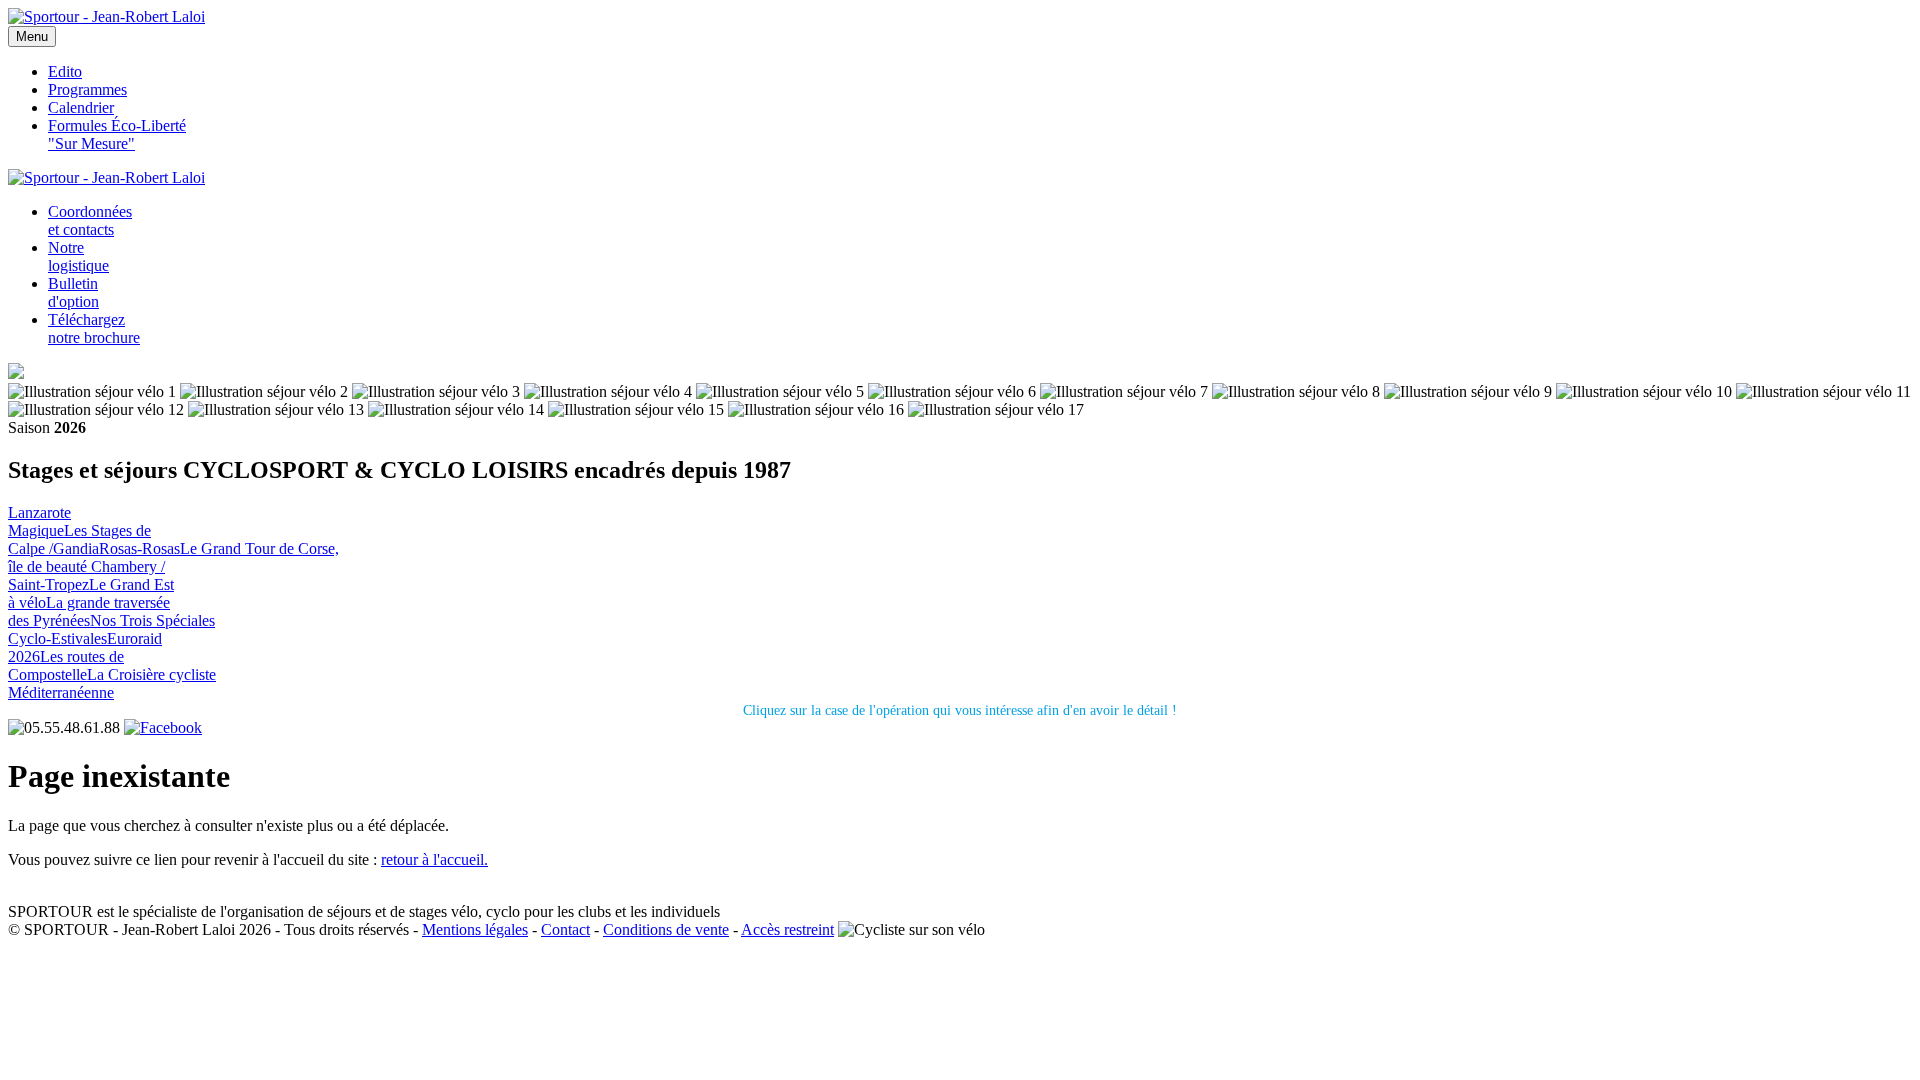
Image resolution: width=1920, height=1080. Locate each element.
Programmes (87, 89)
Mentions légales (475, 929)
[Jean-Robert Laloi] (106, 16)
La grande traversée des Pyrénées (89, 611)
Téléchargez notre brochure (94, 328)
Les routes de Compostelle (66, 665)
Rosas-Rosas (139, 548)
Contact (565, 929)
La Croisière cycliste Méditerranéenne (112, 683)
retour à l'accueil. (434, 859)
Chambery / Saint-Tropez (86, 575)
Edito (65, 71)
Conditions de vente (666, 929)
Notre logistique (78, 256)
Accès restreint (787, 929)
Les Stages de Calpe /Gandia (79, 539)
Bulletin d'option (73, 292)
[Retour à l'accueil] (106, 177)
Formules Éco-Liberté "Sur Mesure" (117, 134)
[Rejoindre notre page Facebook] (163, 727)
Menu (32, 36)
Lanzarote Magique (39, 521)
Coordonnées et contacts (90, 220)
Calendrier (81, 107)
